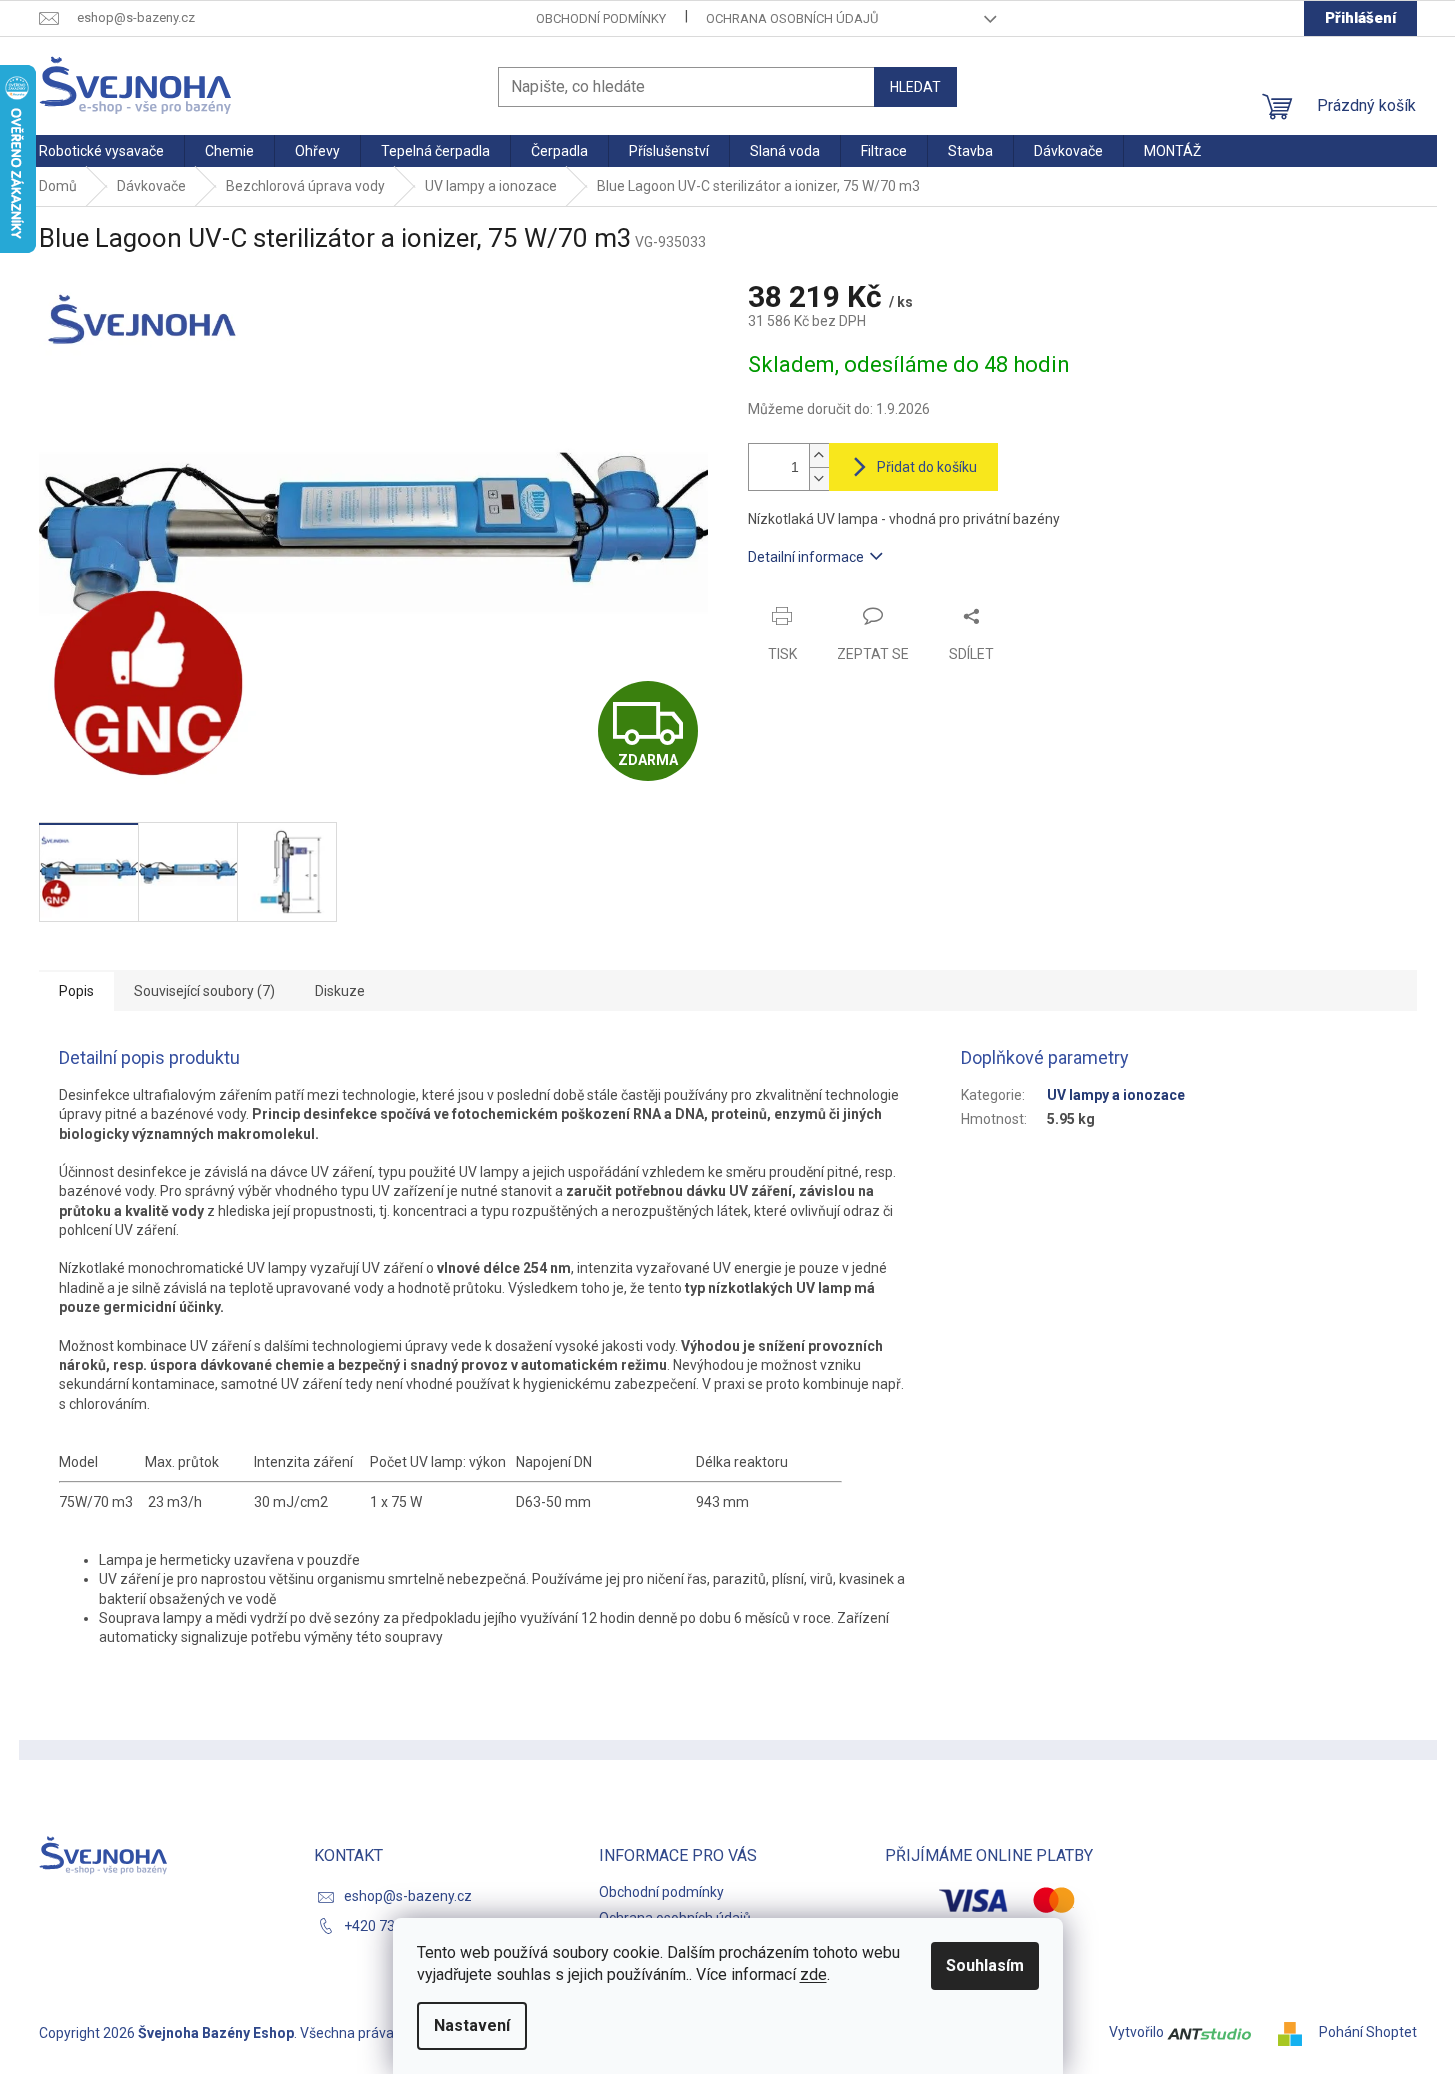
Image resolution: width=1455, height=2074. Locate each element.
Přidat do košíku (927, 467)
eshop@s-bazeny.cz (408, 1896)
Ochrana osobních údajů (792, 18)
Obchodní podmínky (601, 18)
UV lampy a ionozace (1116, 1095)
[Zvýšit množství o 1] (819, 455)
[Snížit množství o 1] (819, 478)
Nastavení (472, 2025)
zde (813, 1974)
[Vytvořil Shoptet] (1297, 2032)
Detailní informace (806, 557)
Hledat (915, 87)
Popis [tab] (76, 991)
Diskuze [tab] (340, 991)
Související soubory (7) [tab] (204, 991)
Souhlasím (985, 1965)
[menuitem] (101, 151)
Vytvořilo (1138, 2032)
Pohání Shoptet (1368, 2032)
